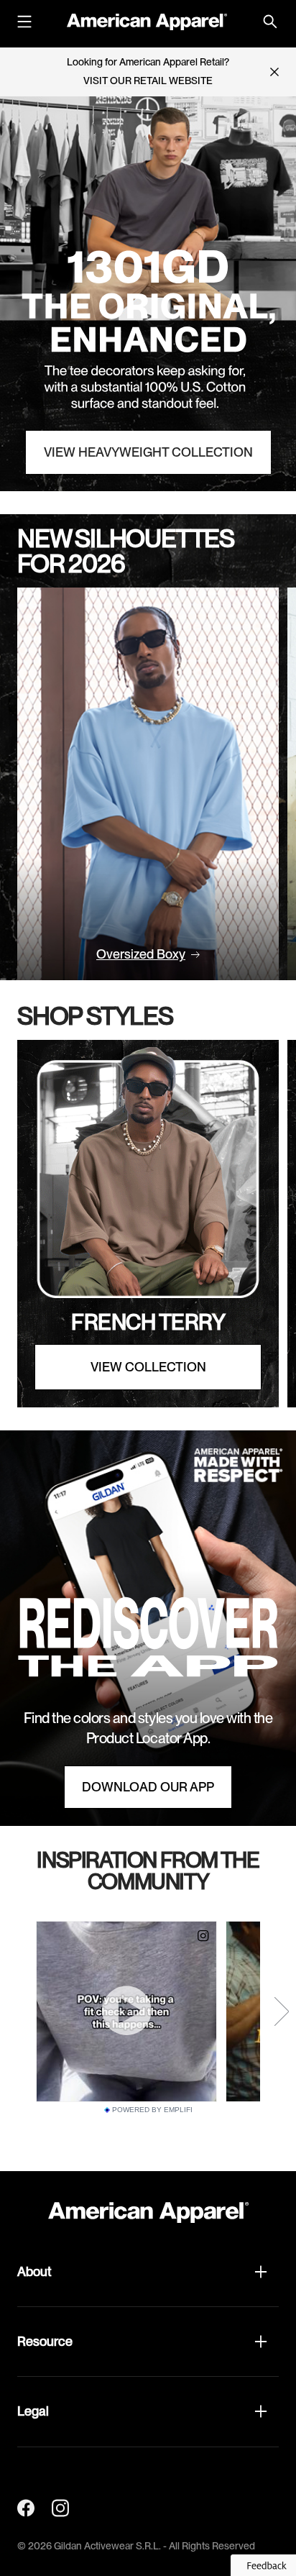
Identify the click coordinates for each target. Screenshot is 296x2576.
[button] (148, 2272)
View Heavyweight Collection (148, 452)
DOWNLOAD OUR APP (148, 1787)
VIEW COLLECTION (148, 1367)
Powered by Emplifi (152, 2110)
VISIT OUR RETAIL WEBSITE (148, 81)
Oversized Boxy (141, 954)
